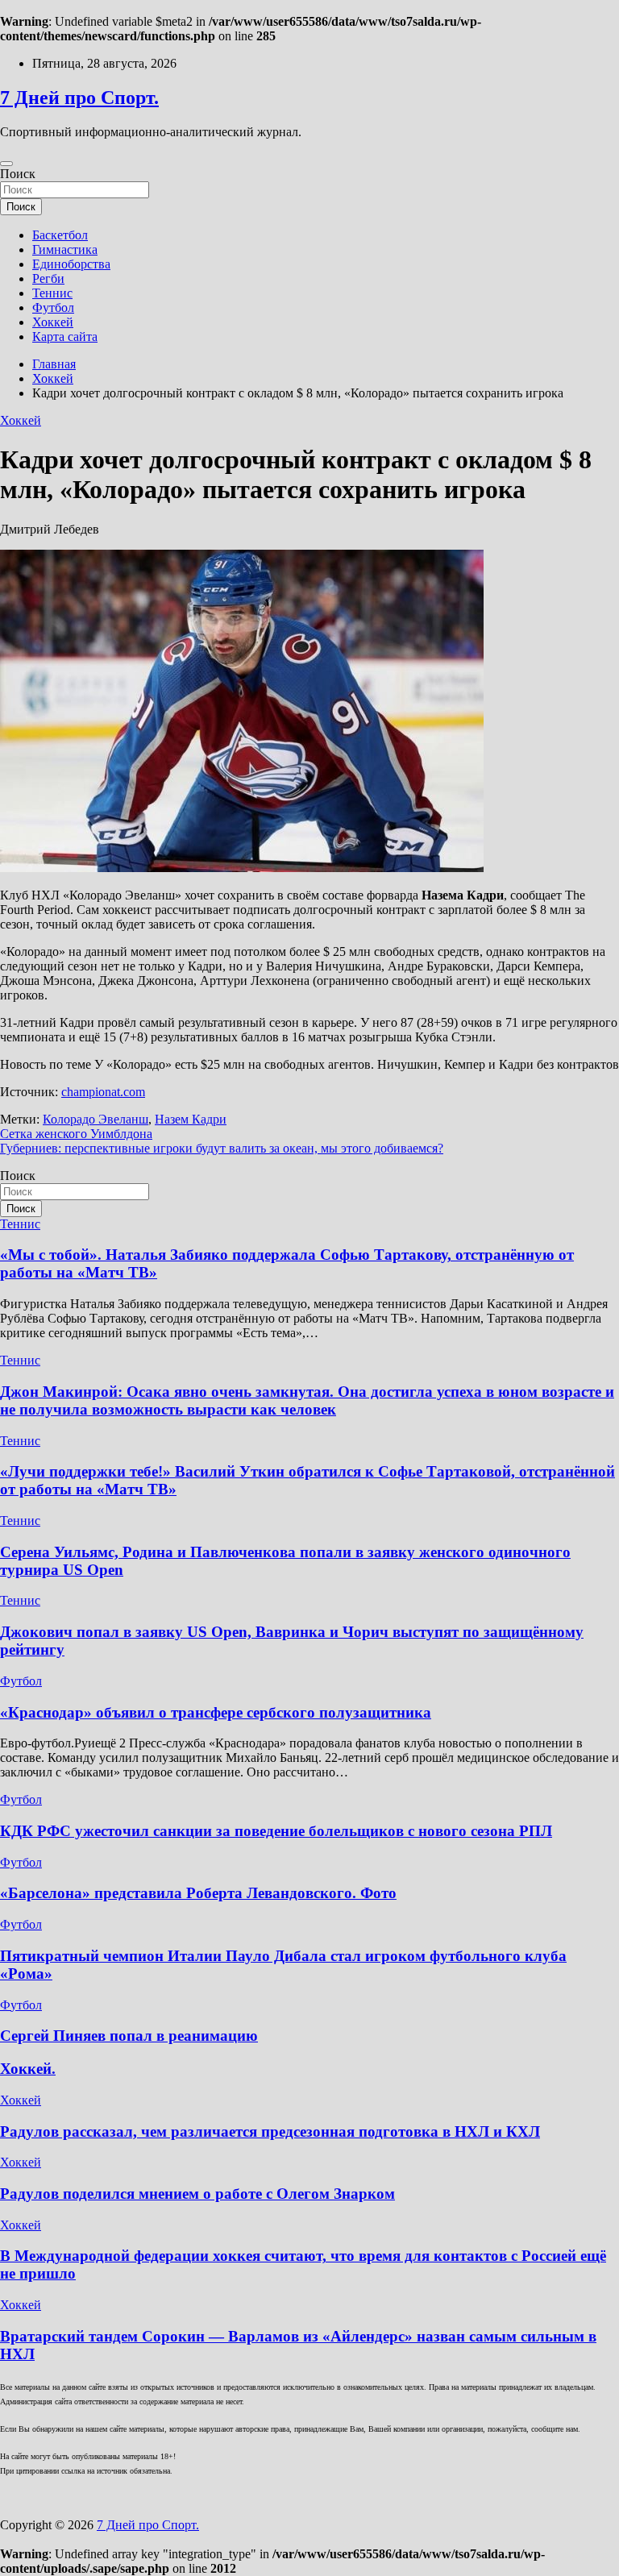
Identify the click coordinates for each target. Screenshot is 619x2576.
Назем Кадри (191, 1119)
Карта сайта (65, 337)
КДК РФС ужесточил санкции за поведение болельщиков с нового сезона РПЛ (276, 1831)
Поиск (18, 174)
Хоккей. (28, 2069)
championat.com (103, 1092)
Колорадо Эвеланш (96, 1119)
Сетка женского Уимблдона (76, 1134)
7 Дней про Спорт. (79, 98)
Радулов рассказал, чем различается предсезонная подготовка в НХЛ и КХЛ (270, 2131)
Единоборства (71, 264)
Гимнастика (65, 249)
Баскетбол (60, 235)
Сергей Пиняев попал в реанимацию (129, 2036)
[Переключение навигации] (6, 164)
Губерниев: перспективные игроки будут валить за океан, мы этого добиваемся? (222, 1148)
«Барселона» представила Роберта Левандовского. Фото (198, 1893)
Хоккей (53, 322)
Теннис (52, 293)
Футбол (53, 307)
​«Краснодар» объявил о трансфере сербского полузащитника (216, 1712)
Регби (48, 278)
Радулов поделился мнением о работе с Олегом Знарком (197, 2194)
